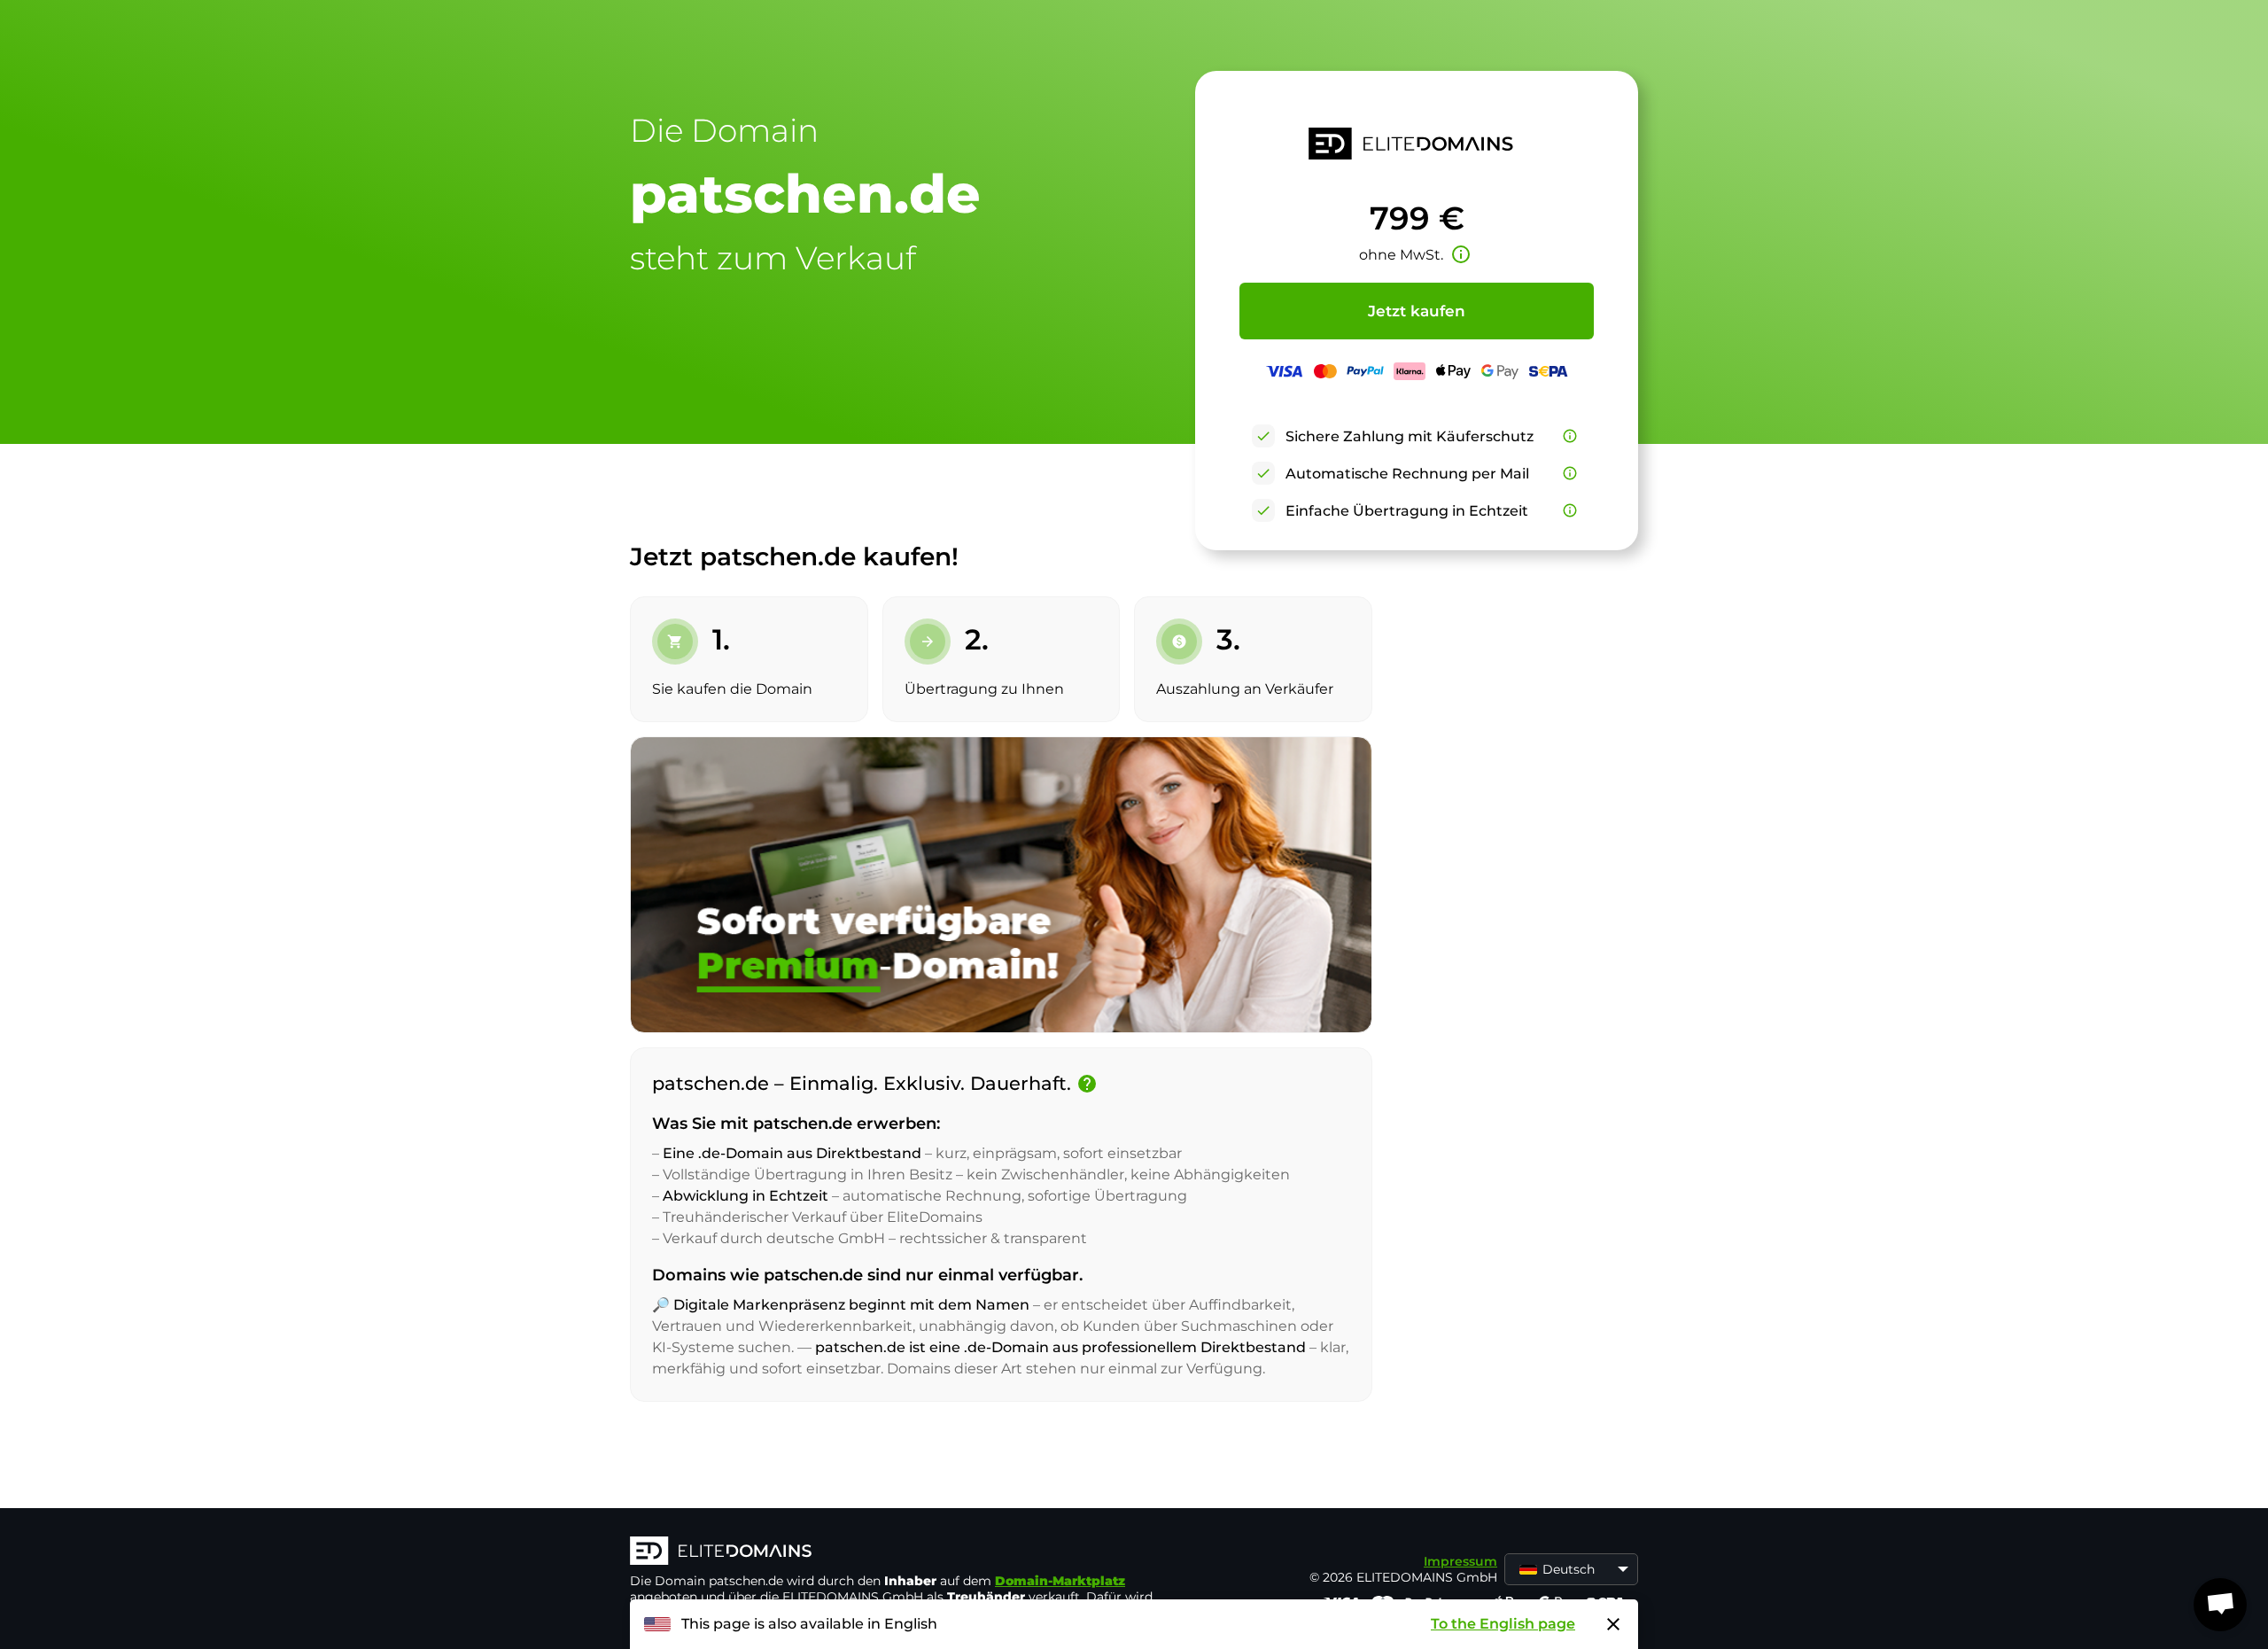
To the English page (1503, 1624)
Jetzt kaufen (1417, 311)
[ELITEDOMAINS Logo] (896, 1552)
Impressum (1460, 1561)
